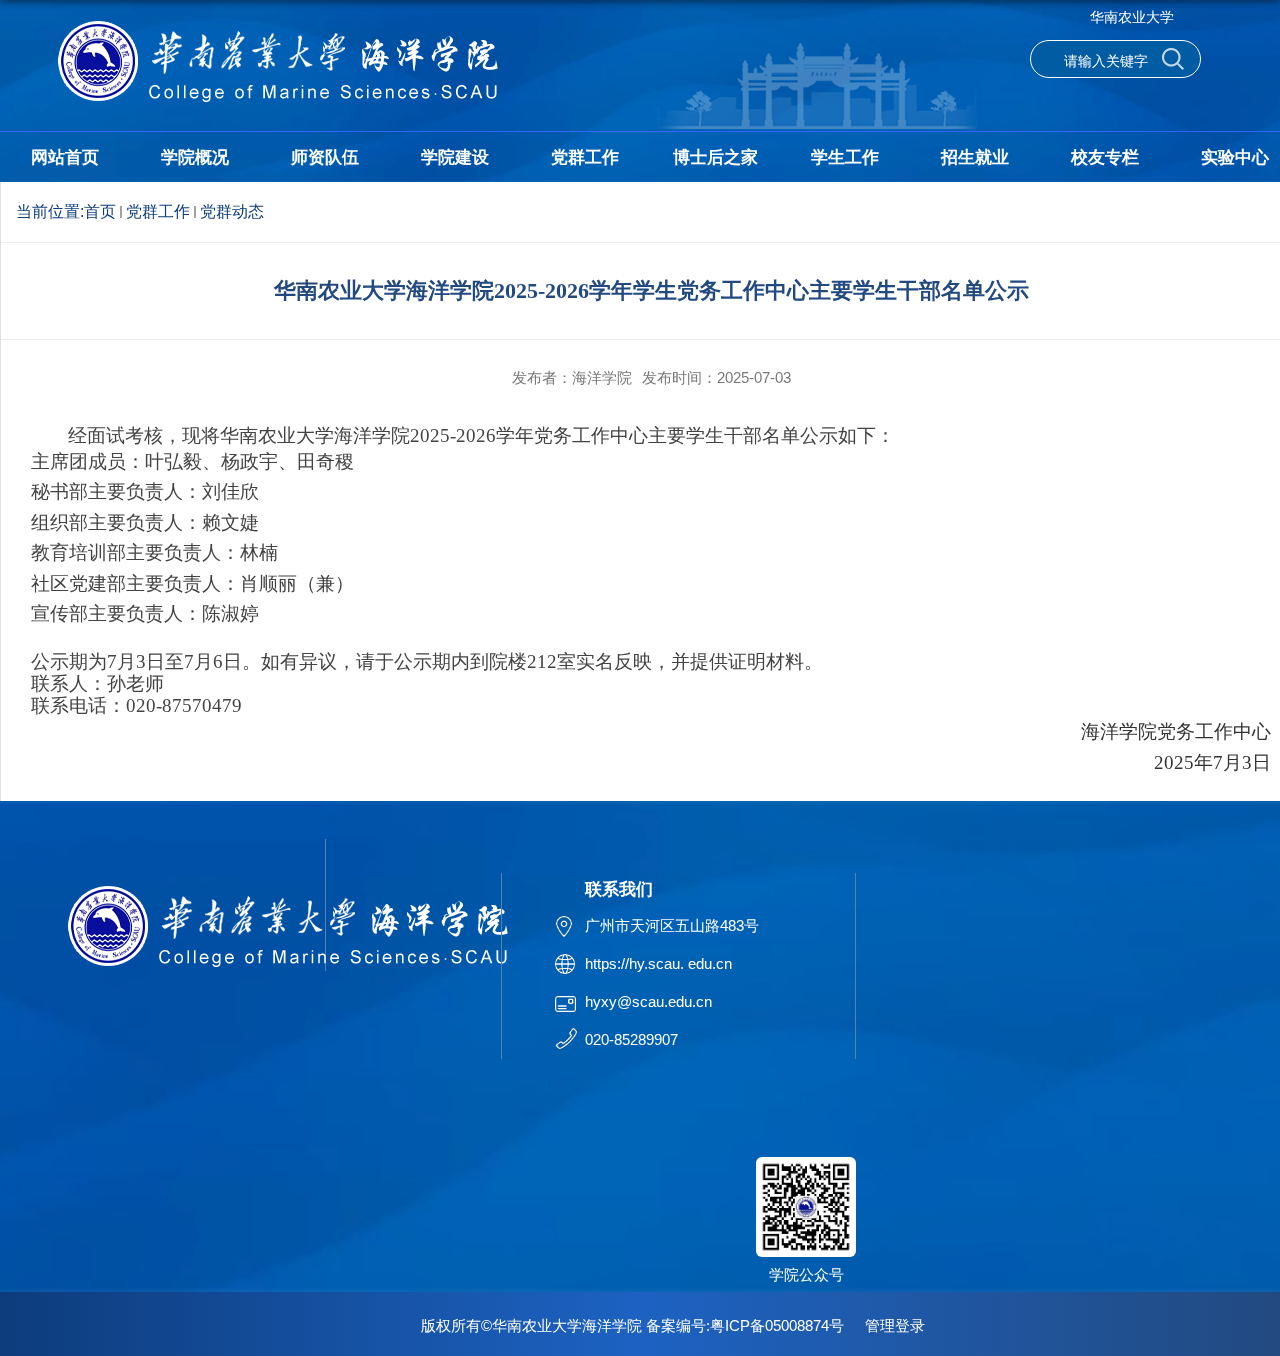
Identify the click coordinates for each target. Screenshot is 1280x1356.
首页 (100, 211)
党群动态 (232, 211)
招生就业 (975, 157)
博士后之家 (715, 157)
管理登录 (895, 1325)
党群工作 (585, 157)
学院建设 (455, 157)
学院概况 (195, 157)
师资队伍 (325, 157)
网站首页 (65, 157)
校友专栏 (1105, 157)
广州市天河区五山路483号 (672, 925)
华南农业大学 (1132, 17)
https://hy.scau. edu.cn (658, 963)
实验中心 (1235, 157)
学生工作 (845, 157)
